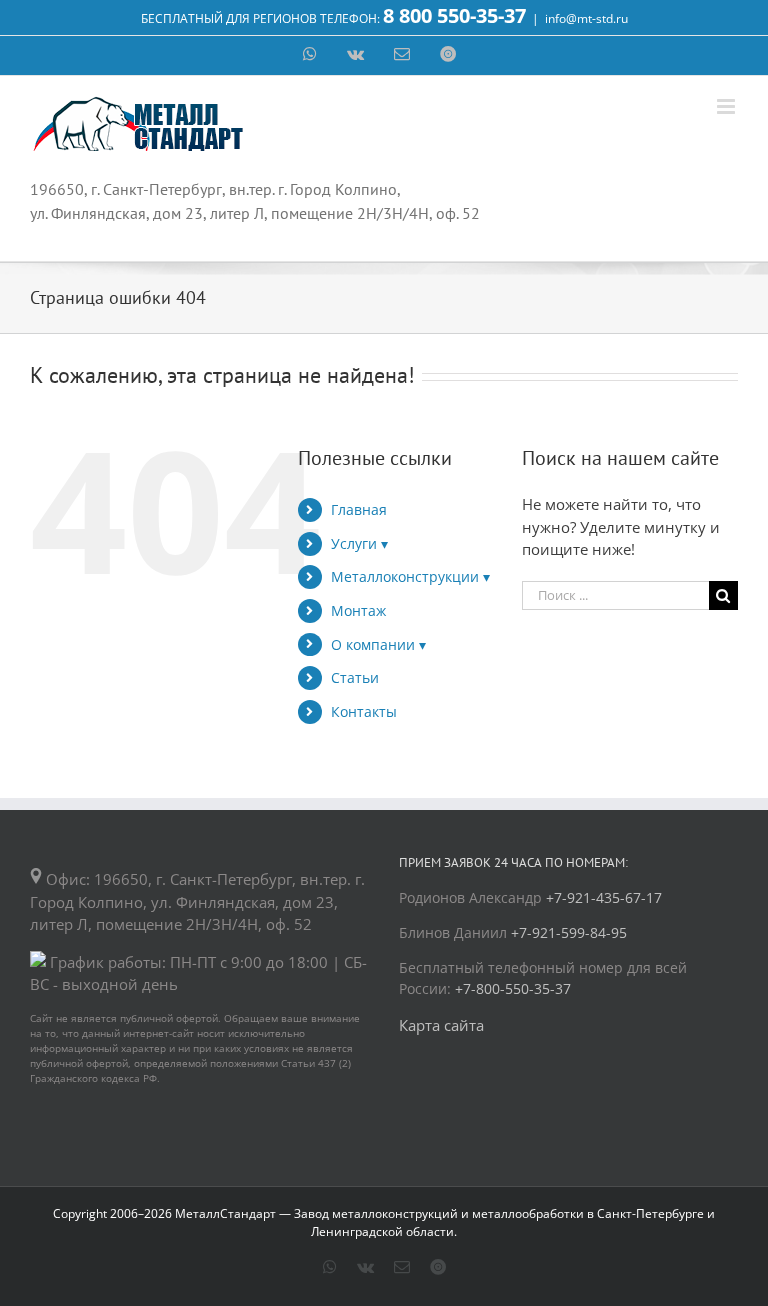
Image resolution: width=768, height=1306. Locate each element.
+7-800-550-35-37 (513, 988)
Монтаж (358, 610)
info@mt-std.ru (586, 18)
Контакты (364, 711)
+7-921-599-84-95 (569, 932)
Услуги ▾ (359, 543)
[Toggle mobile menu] (727, 106)
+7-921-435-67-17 (604, 897)
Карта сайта (441, 1025)
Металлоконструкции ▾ (410, 576)
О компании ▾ (378, 644)
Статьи (355, 677)
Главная (359, 509)
